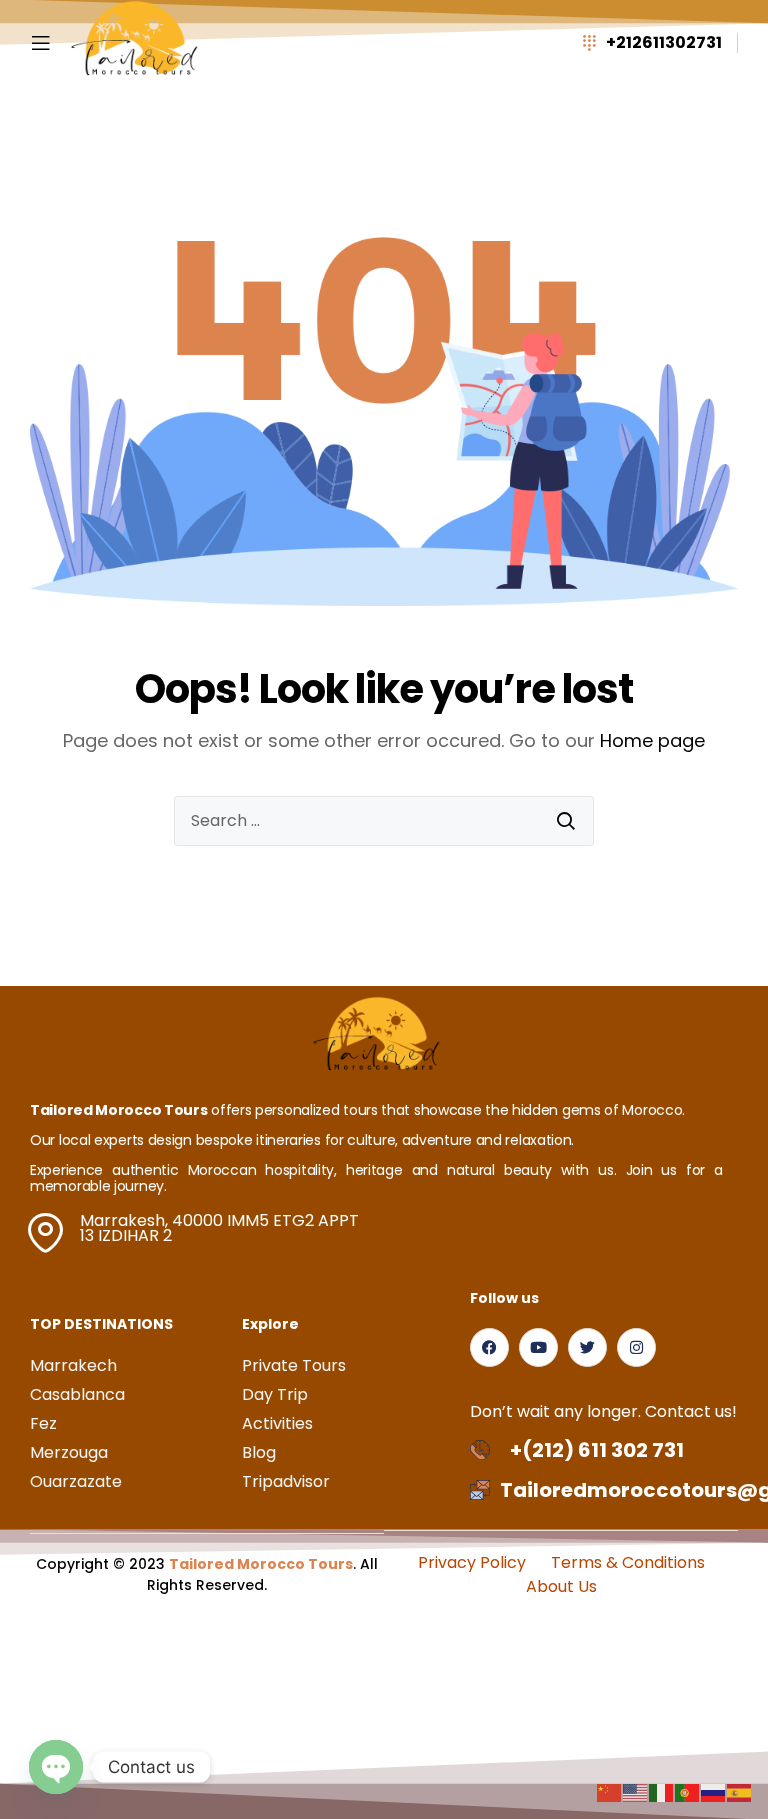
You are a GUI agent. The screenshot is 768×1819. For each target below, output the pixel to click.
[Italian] (662, 1791)
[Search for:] (384, 821)
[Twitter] (587, 1347)
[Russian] (714, 1791)
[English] (636, 1791)
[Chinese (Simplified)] (610, 1791)
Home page (652, 740)
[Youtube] (538, 1347)
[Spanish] (740, 1791)
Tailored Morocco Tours (261, 1564)
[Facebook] (489, 1347)
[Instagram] (636, 1347)
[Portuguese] (688, 1791)
